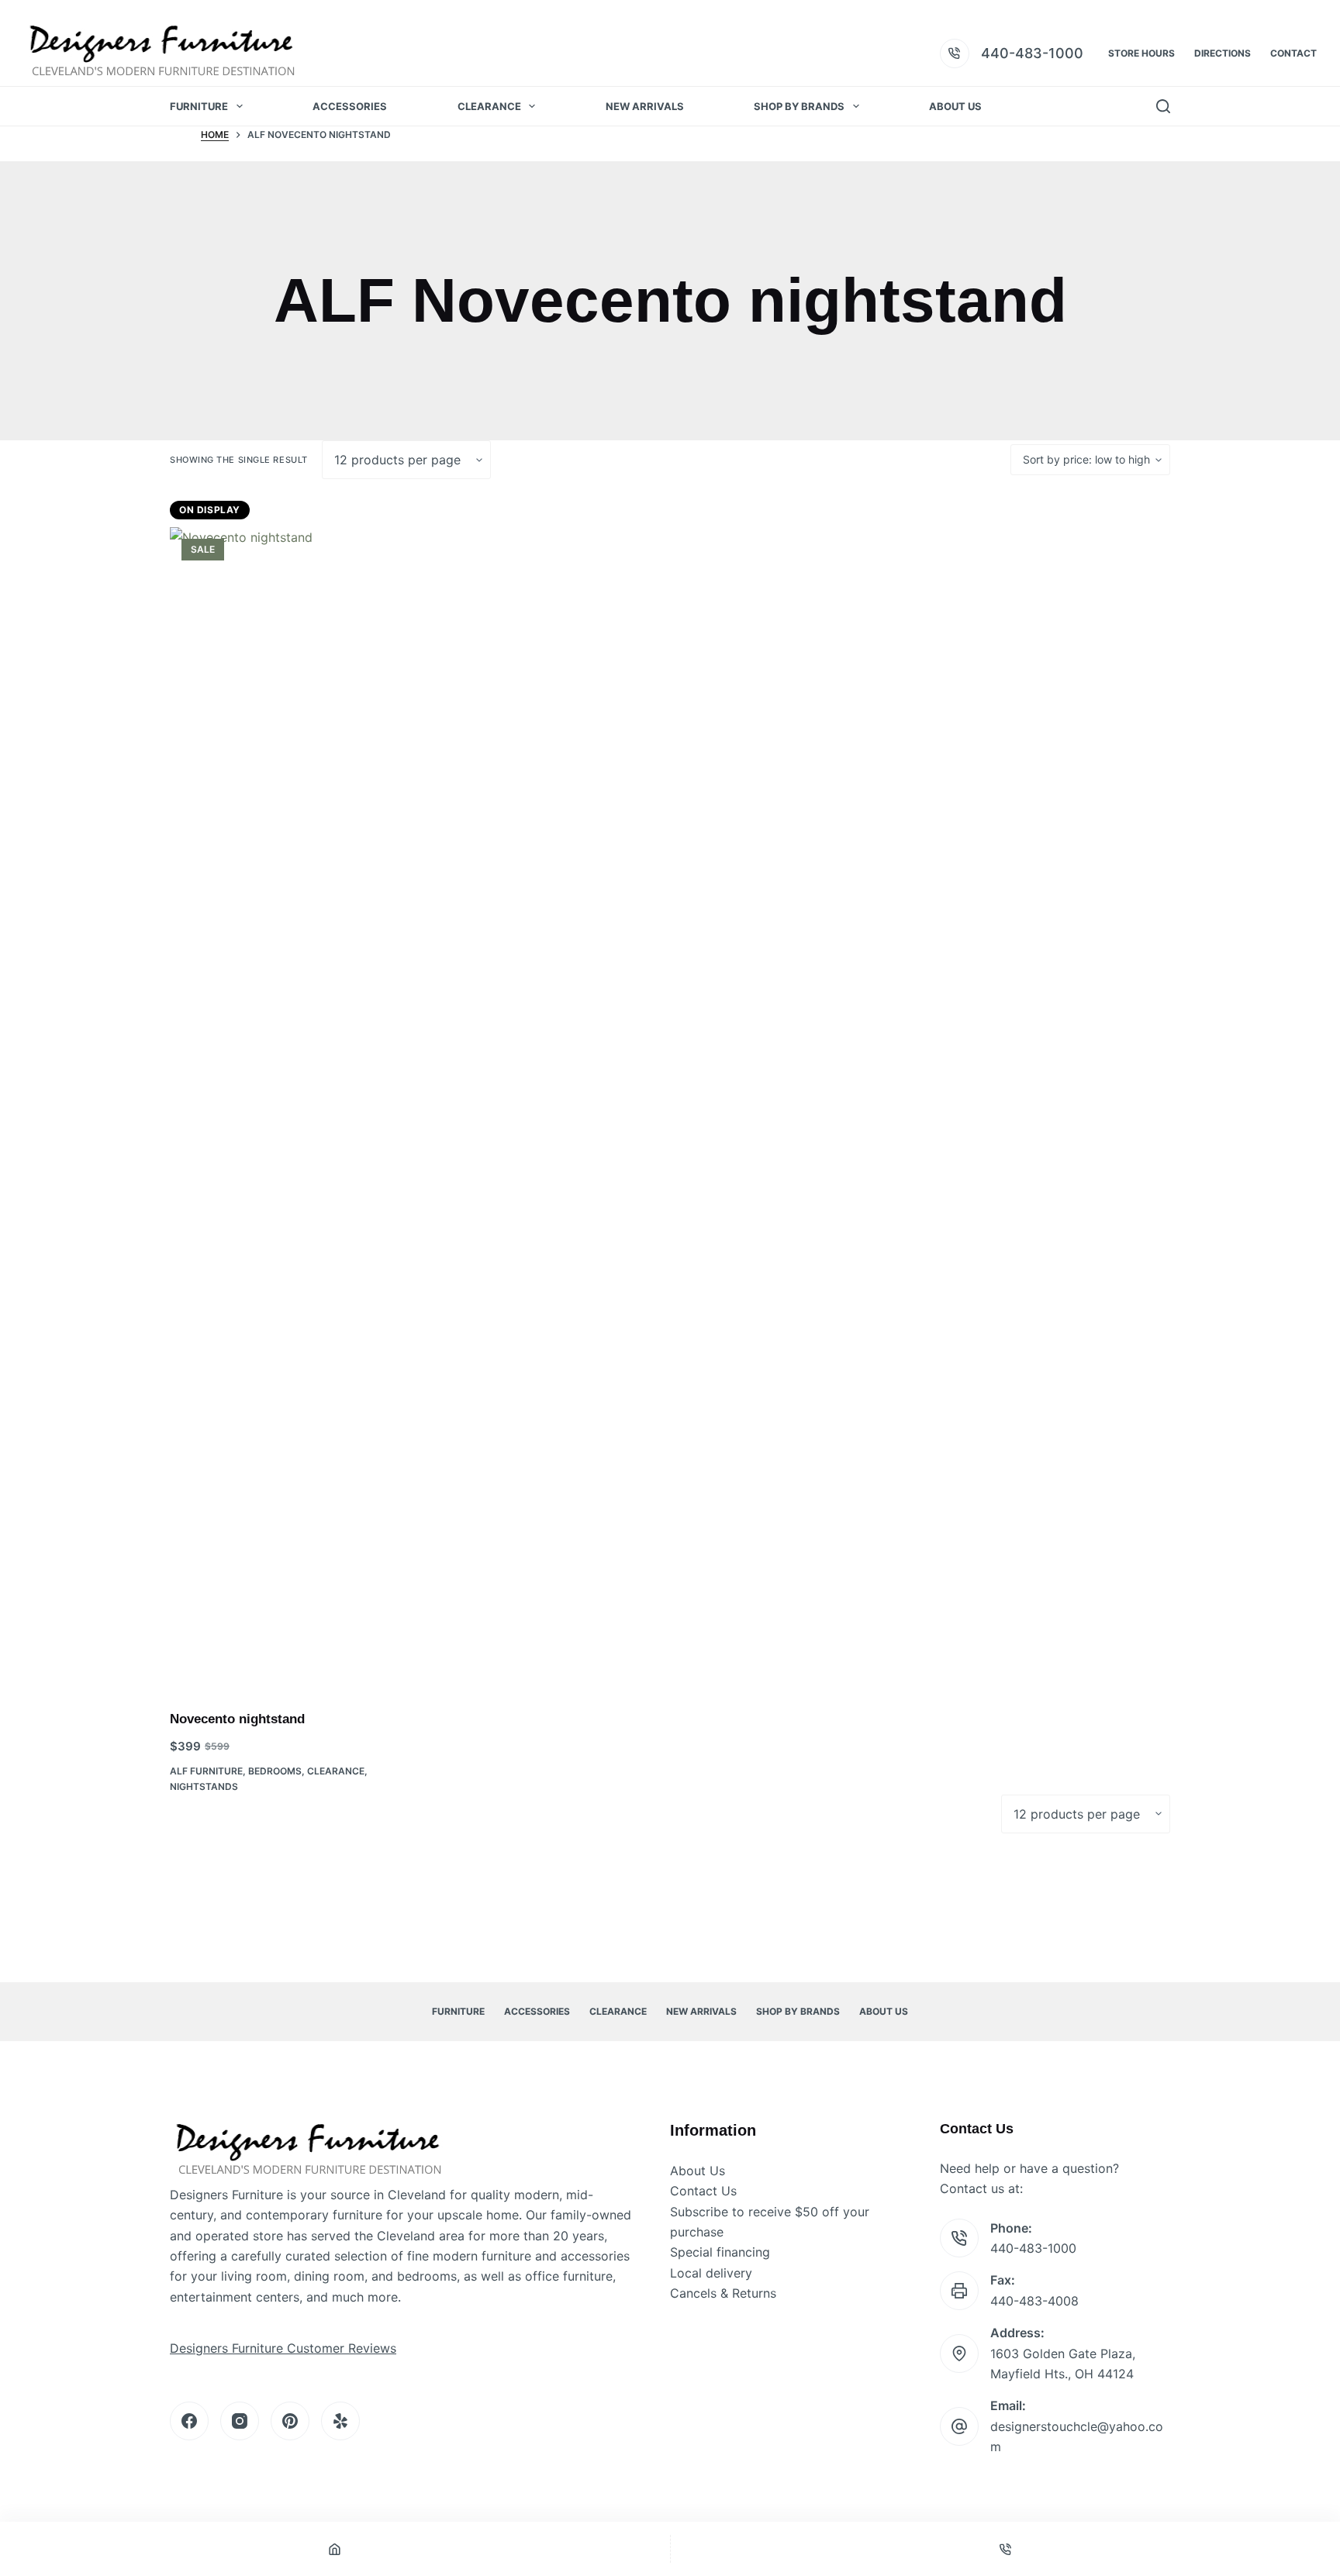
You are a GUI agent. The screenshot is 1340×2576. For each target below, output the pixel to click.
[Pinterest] (290, 2421)
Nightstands (204, 1786)
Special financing (720, 2252)
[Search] (1163, 106)
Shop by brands (799, 106)
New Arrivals (645, 106)
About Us (955, 106)
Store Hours (1141, 53)
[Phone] (1006, 2549)
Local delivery (711, 2273)
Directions (1223, 53)
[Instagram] (240, 2421)
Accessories (350, 106)
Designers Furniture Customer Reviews (283, 2348)
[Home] (335, 2549)
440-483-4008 (1034, 2301)
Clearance (489, 106)
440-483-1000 (1032, 53)
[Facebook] (189, 2421)
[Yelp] (340, 2421)
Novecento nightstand (237, 1719)
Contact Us (703, 2191)
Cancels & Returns (723, 2293)
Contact (1293, 53)
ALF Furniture (206, 1771)
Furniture (199, 106)
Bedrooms (275, 1771)
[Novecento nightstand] (289, 1109)
